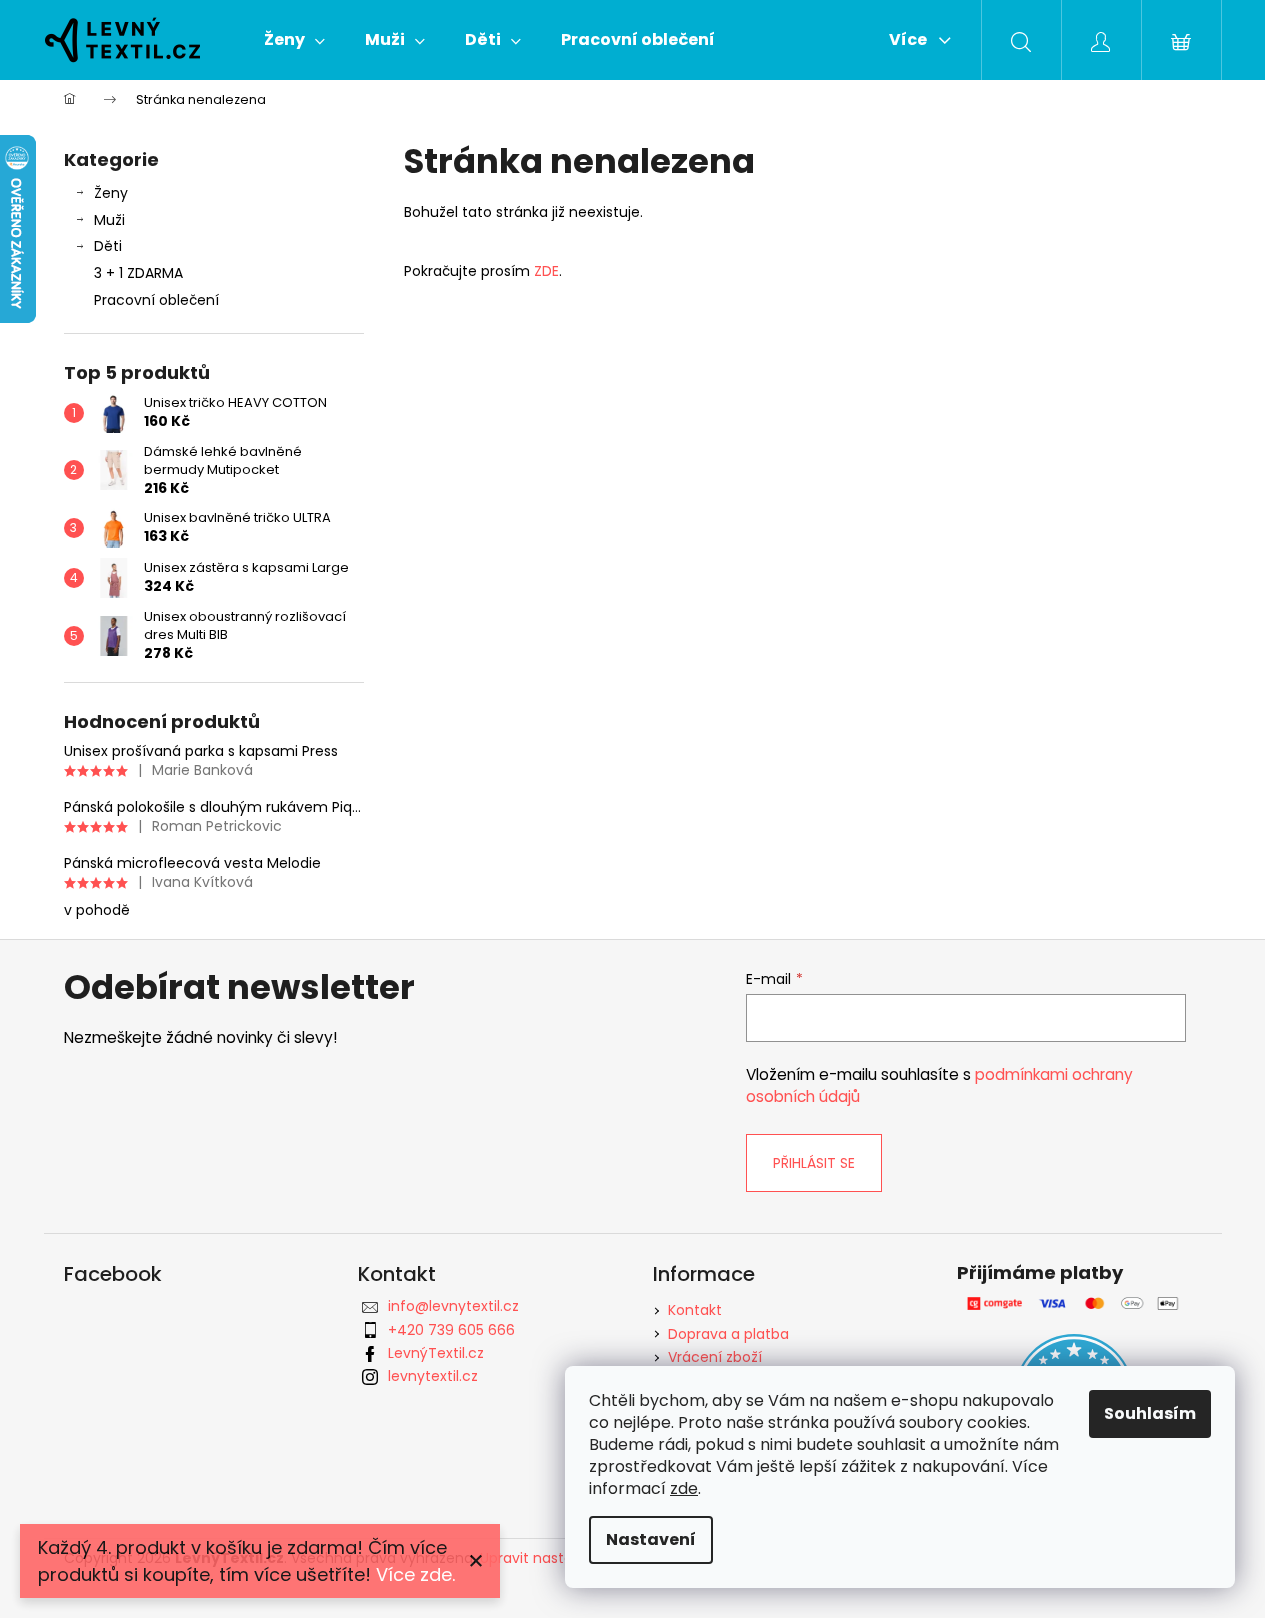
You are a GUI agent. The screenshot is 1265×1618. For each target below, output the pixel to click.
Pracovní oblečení (156, 300)
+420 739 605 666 (451, 1330)
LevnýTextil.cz (436, 1353)
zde (684, 1488)
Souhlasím (1150, 1413)
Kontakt (695, 1310)
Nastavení (651, 1539)
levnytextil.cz (433, 1376)
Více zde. (415, 1574)
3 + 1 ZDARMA (138, 273)
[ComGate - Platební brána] (1074, 1303)
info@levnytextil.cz (453, 1306)
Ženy (111, 193)
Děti (108, 246)
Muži (109, 220)
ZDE (544, 271)
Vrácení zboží (715, 1357)
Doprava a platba (728, 1334)
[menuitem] (294, 40)
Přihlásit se (814, 1163)
